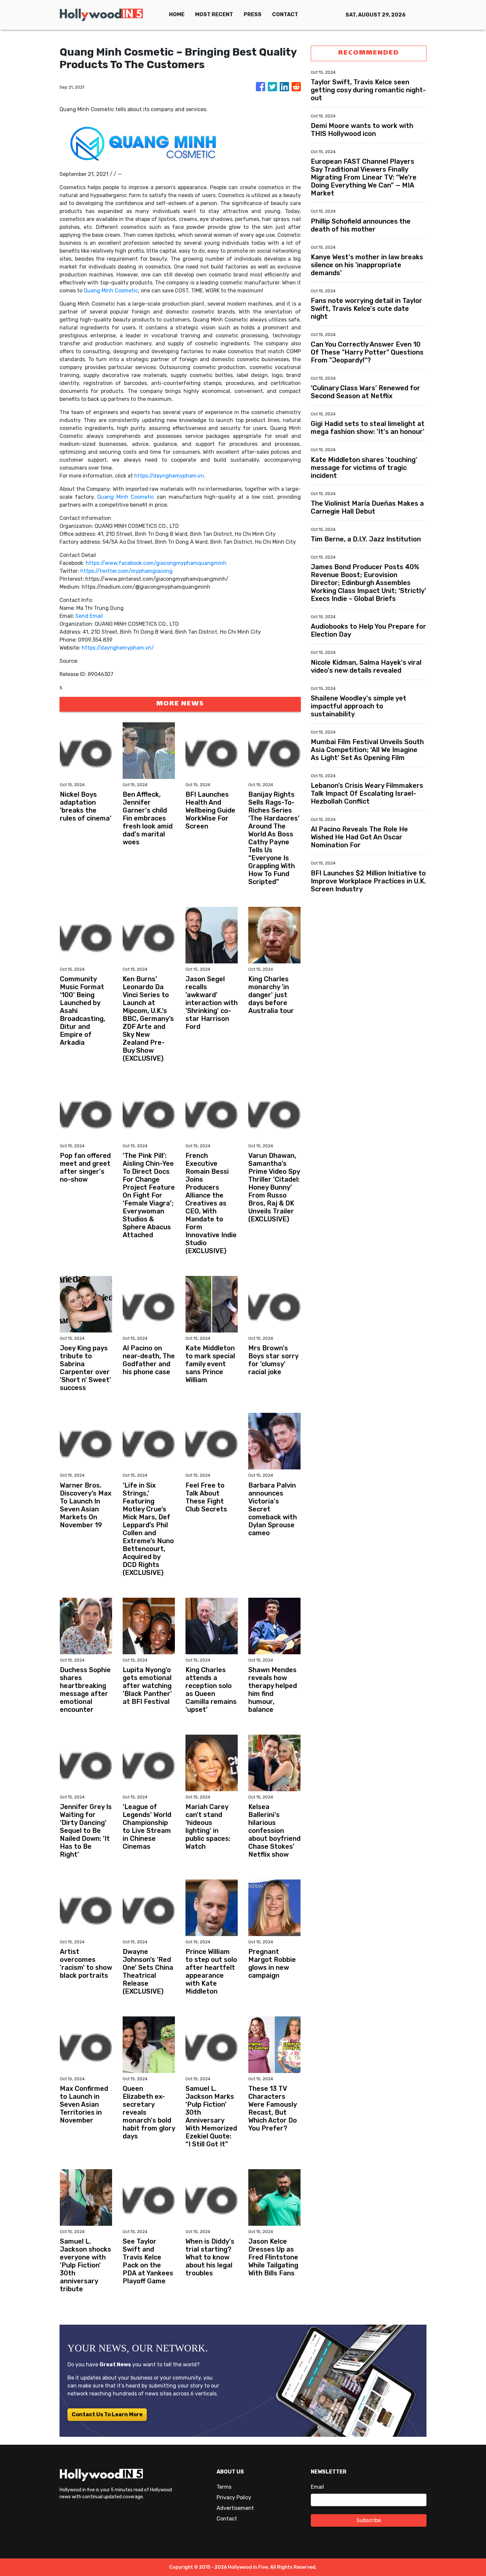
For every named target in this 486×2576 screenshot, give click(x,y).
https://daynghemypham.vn (169, 476)
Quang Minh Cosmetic (111, 291)
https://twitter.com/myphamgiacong (126, 571)
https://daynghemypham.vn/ (118, 648)
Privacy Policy (234, 2497)
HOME (177, 14)
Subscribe (369, 2520)
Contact (227, 2519)
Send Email (89, 616)
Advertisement (235, 2508)
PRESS (253, 14)
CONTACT (285, 14)
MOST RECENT (214, 14)
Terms (224, 2487)
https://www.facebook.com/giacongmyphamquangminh (156, 563)
